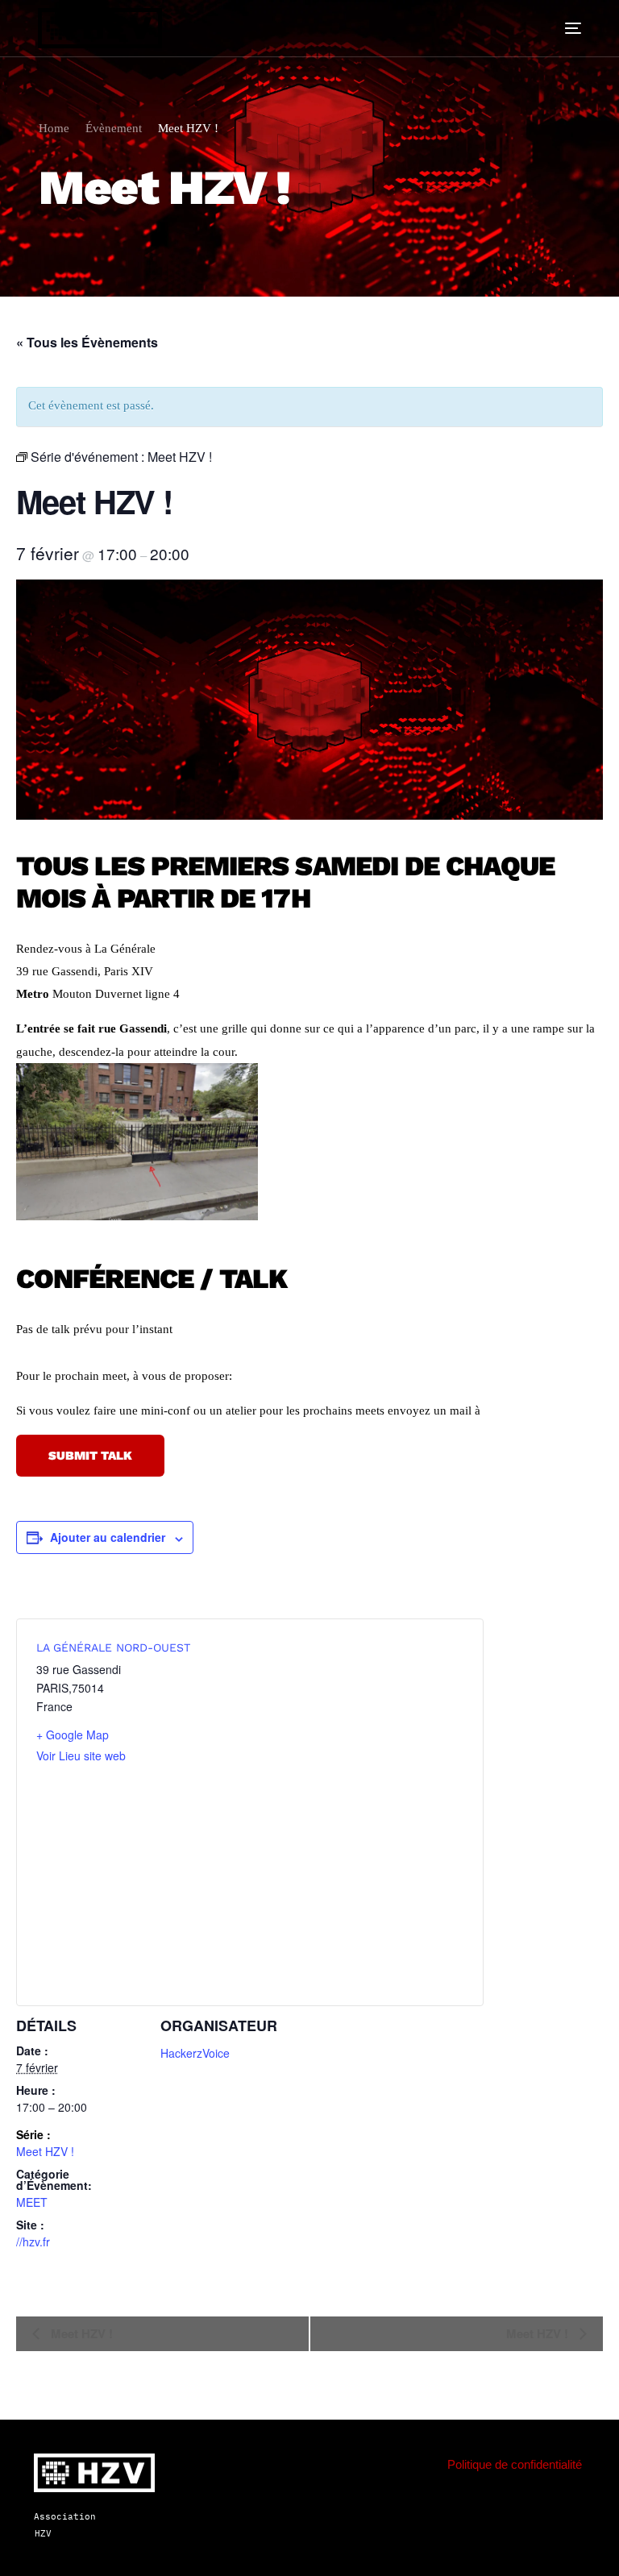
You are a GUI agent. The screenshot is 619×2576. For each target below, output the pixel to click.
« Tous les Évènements (87, 342)
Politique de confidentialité (515, 2464)
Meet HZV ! (45, 2151)
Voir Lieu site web (81, 1755)
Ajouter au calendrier (108, 1537)
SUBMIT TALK (90, 1456)
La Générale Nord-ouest (113, 1647)
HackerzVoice (195, 2053)
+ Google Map (73, 1735)
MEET (32, 2202)
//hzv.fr (33, 2242)
